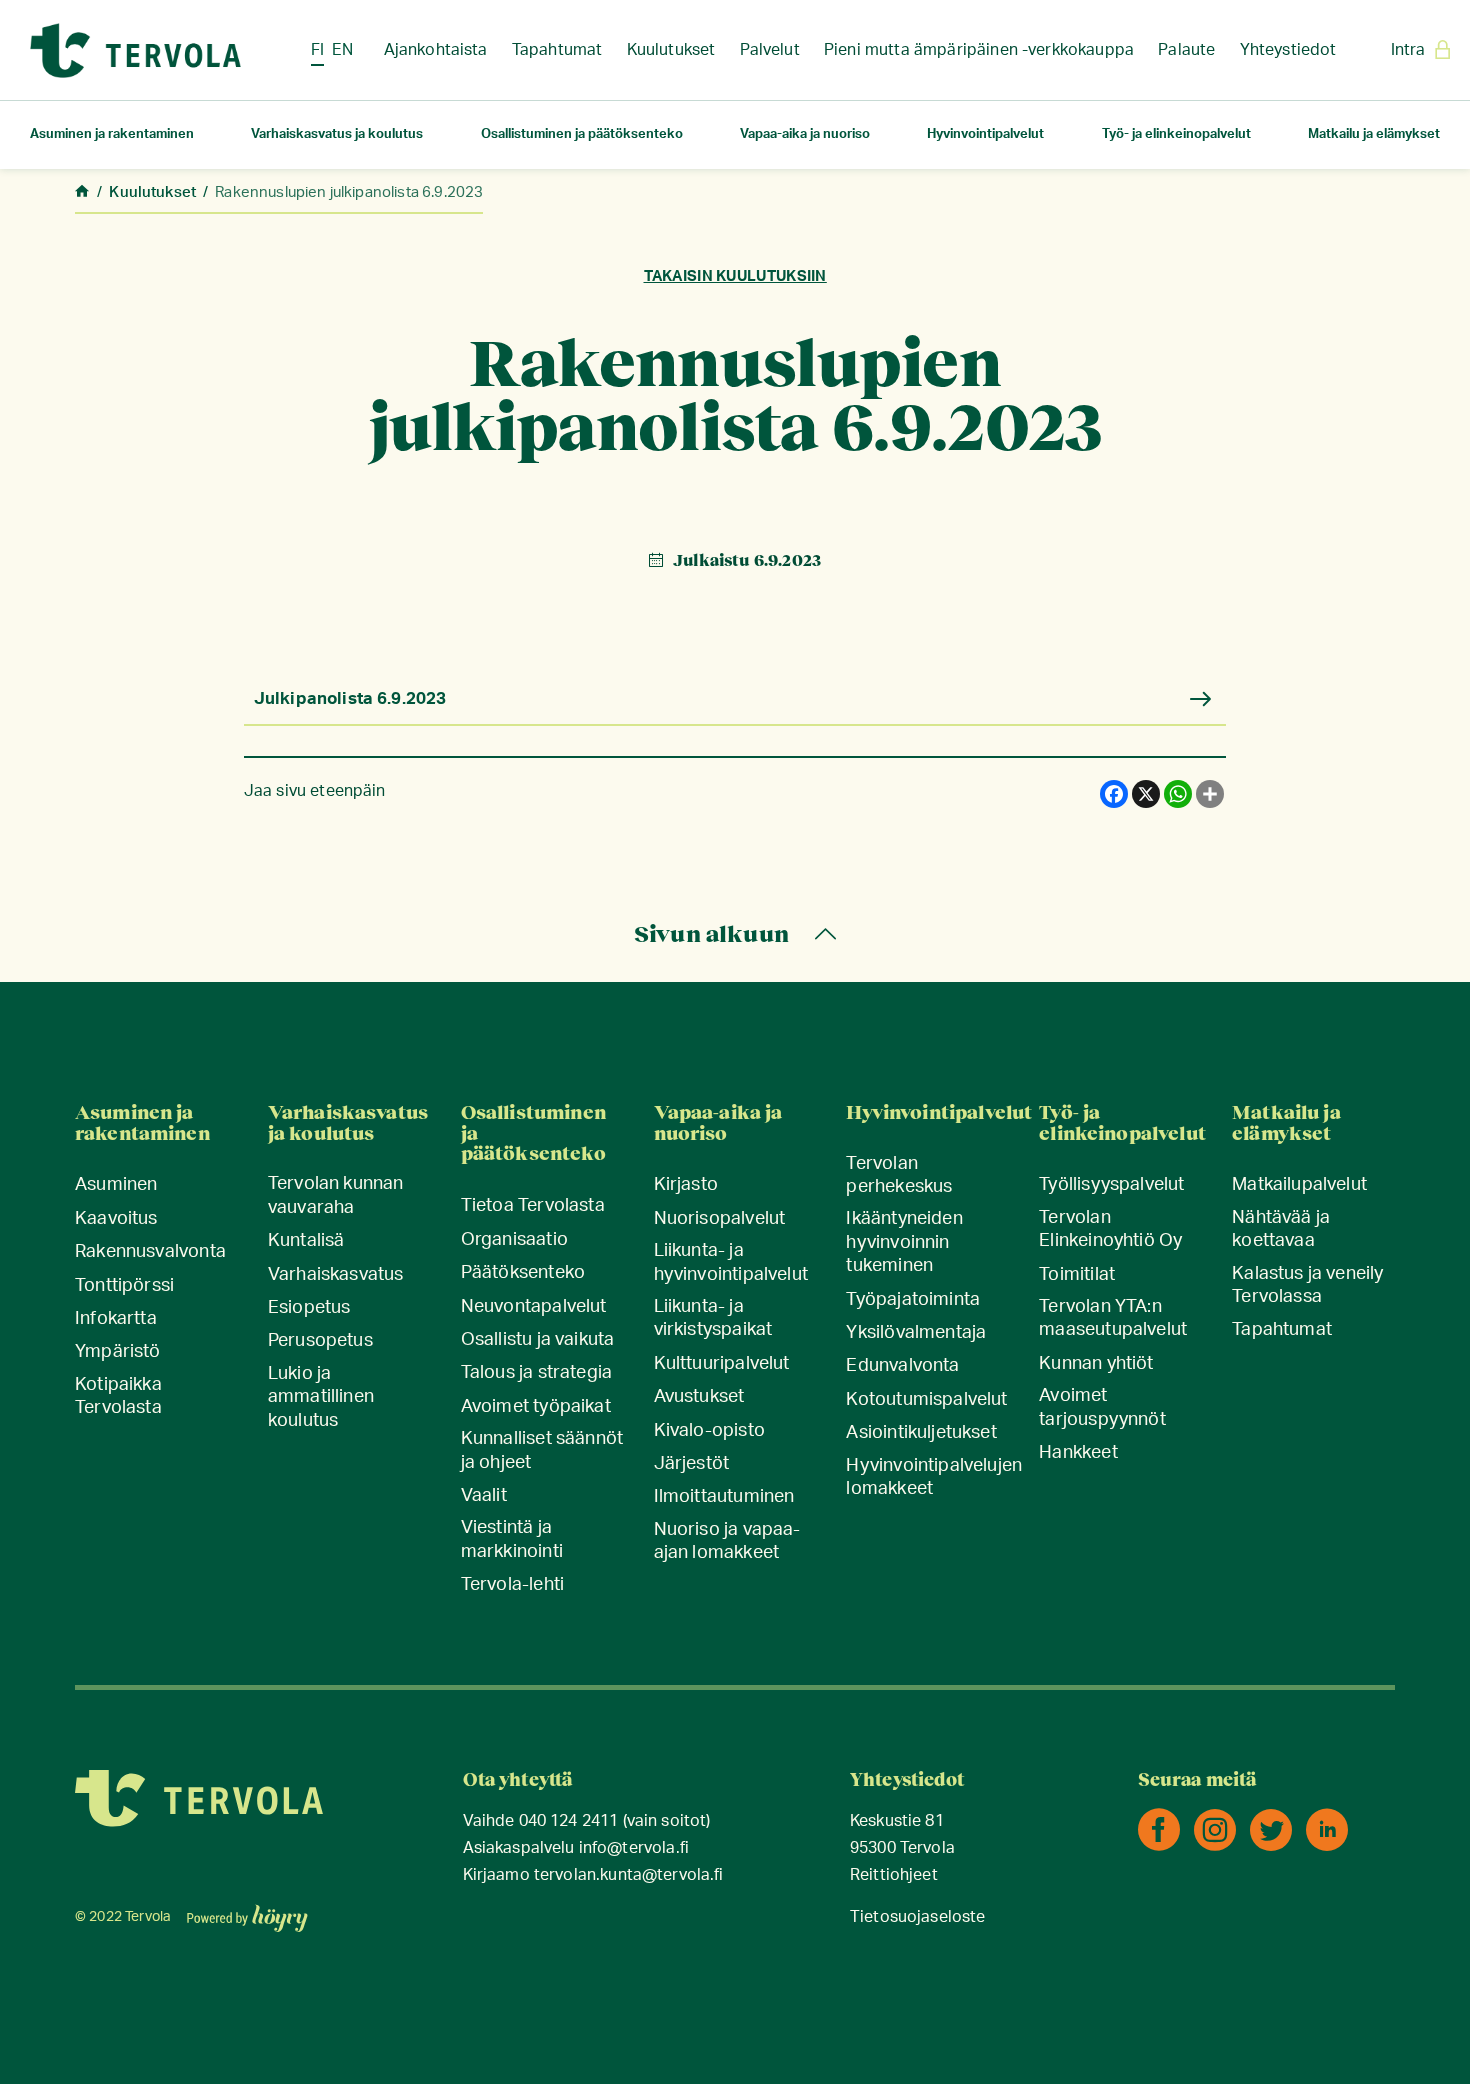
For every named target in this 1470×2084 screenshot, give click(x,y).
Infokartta (116, 1319)
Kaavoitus (116, 1219)
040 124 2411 (569, 1821)
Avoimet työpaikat (536, 1407)
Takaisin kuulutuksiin (735, 276)
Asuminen (116, 1185)
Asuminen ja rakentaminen (112, 134)
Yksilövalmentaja (916, 1333)
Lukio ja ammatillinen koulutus (321, 1397)
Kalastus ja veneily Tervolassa (1307, 1285)
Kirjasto (686, 1185)
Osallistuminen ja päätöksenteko (582, 134)
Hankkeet (1078, 1453)
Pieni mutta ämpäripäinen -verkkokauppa (979, 50)
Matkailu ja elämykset (1374, 134)
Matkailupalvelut (1299, 1185)
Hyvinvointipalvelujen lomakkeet (934, 1477)
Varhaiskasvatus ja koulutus (337, 134)
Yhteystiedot (1288, 50)
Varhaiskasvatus (336, 1275)
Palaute (1186, 50)
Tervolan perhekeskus (899, 1175)
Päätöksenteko (523, 1273)
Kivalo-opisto (709, 1431)
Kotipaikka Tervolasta (118, 1396)
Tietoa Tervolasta (533, 1206)
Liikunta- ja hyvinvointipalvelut (731, 1262)
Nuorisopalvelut (720, 1219)
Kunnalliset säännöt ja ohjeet (542, 1450)
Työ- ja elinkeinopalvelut (1176, 134)
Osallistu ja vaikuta (538, 1340)
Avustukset (699, 1397)
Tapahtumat (557, 50)
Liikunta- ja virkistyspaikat (713, 1318)
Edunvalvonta (902, 1366)
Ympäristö (118, 1352)
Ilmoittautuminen (724, 1497)
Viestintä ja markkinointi (512, 1539)
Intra (1408, 50)
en (342, 50)
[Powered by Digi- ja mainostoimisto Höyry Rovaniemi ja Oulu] (247, 1912)
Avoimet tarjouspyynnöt (1102, 1407)
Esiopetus (309, 1308)
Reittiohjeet (894, 1875)
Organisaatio (514, 1240)
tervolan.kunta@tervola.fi (629, 1875)
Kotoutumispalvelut (926, 1400)
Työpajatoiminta (913, 1300)
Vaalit (484, 1496)
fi (317, 50)
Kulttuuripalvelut (722, 1364)
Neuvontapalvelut (534, 1307)
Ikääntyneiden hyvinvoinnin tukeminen (904, 1242)
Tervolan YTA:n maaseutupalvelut (1113, 1318)
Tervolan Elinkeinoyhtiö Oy (1110, 1229)
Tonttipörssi (124, 1286)
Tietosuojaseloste (918, 1917)
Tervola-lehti (512, 1585)
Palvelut (770, 50)
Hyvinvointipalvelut (985, 134)
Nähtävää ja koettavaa (1281, 1229)
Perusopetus (320, 1341)
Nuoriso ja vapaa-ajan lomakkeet (727, 1541)
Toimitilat (1077, 1275)
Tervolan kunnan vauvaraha (336, 1195)
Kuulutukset (671, 50)
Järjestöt (692, 1464)
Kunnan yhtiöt (1096, 1364)
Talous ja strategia (536, 1373)
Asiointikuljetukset (921, 1433)
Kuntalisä (306, 1241)
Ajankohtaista (436, 50)
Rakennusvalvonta (150, 1252)
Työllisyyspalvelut (1111, 1185)
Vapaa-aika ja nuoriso (805, 134)
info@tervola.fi (634, 1848)
